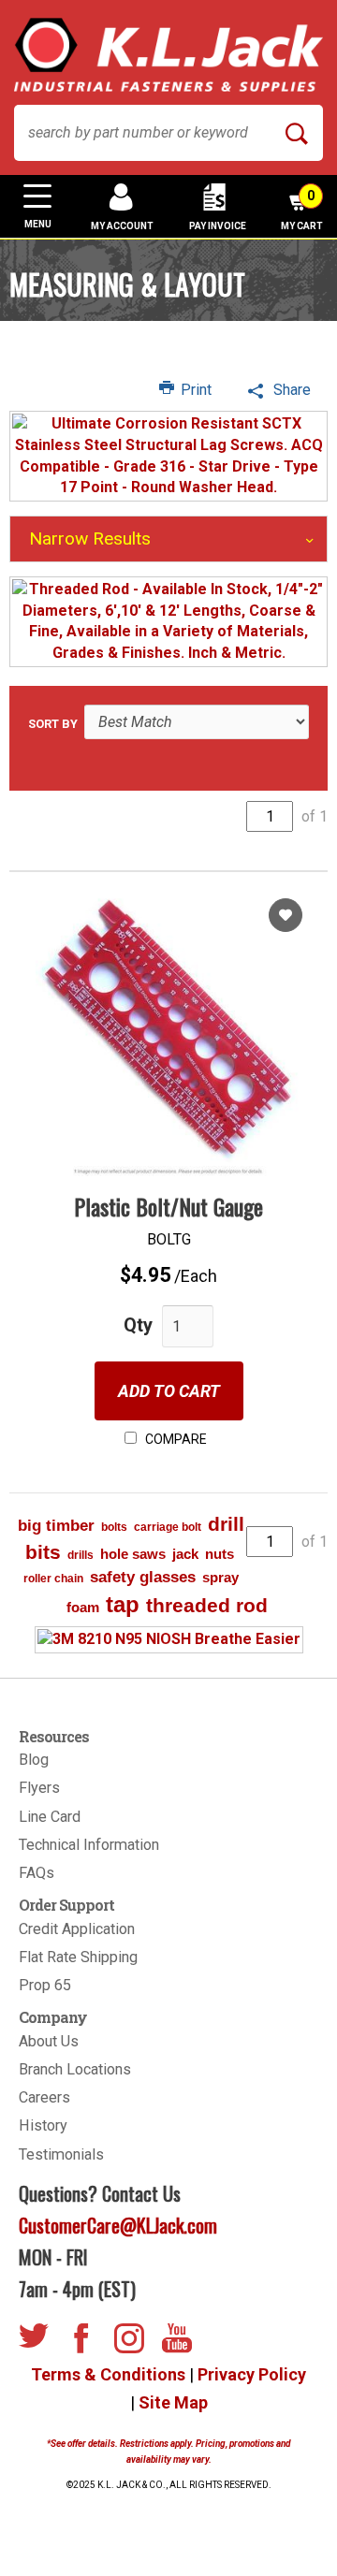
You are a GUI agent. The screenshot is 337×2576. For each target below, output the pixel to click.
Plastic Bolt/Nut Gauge (168, 1206)
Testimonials (61, 2154)
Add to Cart (169, 1391)
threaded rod (207, 1605)
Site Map (173, 2402)
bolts (114, 1527)
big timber (56, 1526)
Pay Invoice (218, 226)
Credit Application (77, 1929)
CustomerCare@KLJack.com (118, 2225)
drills (81, 1555)
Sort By (53, 724)
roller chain (53, 1579)
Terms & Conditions (108, 2374)
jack (185, 1554)
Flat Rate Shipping (78, 1957)
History (43, 2125)
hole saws (133, 1554)
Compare (175, 1439)
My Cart (302, 210)
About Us (49, 2041)
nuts (220, 1554)
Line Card (50, 1817)
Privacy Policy (252, 2374)
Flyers (39, 1788)
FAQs (37, 1873)
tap (123, 1604)
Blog (34, 1760)
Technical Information (89, 1845)
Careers (44, 2097)
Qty (138, 1325)
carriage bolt (168, 1527)
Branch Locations (75, 2069)
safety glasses (143, 1577)
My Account (122, 226)
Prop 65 (45, 1985)
